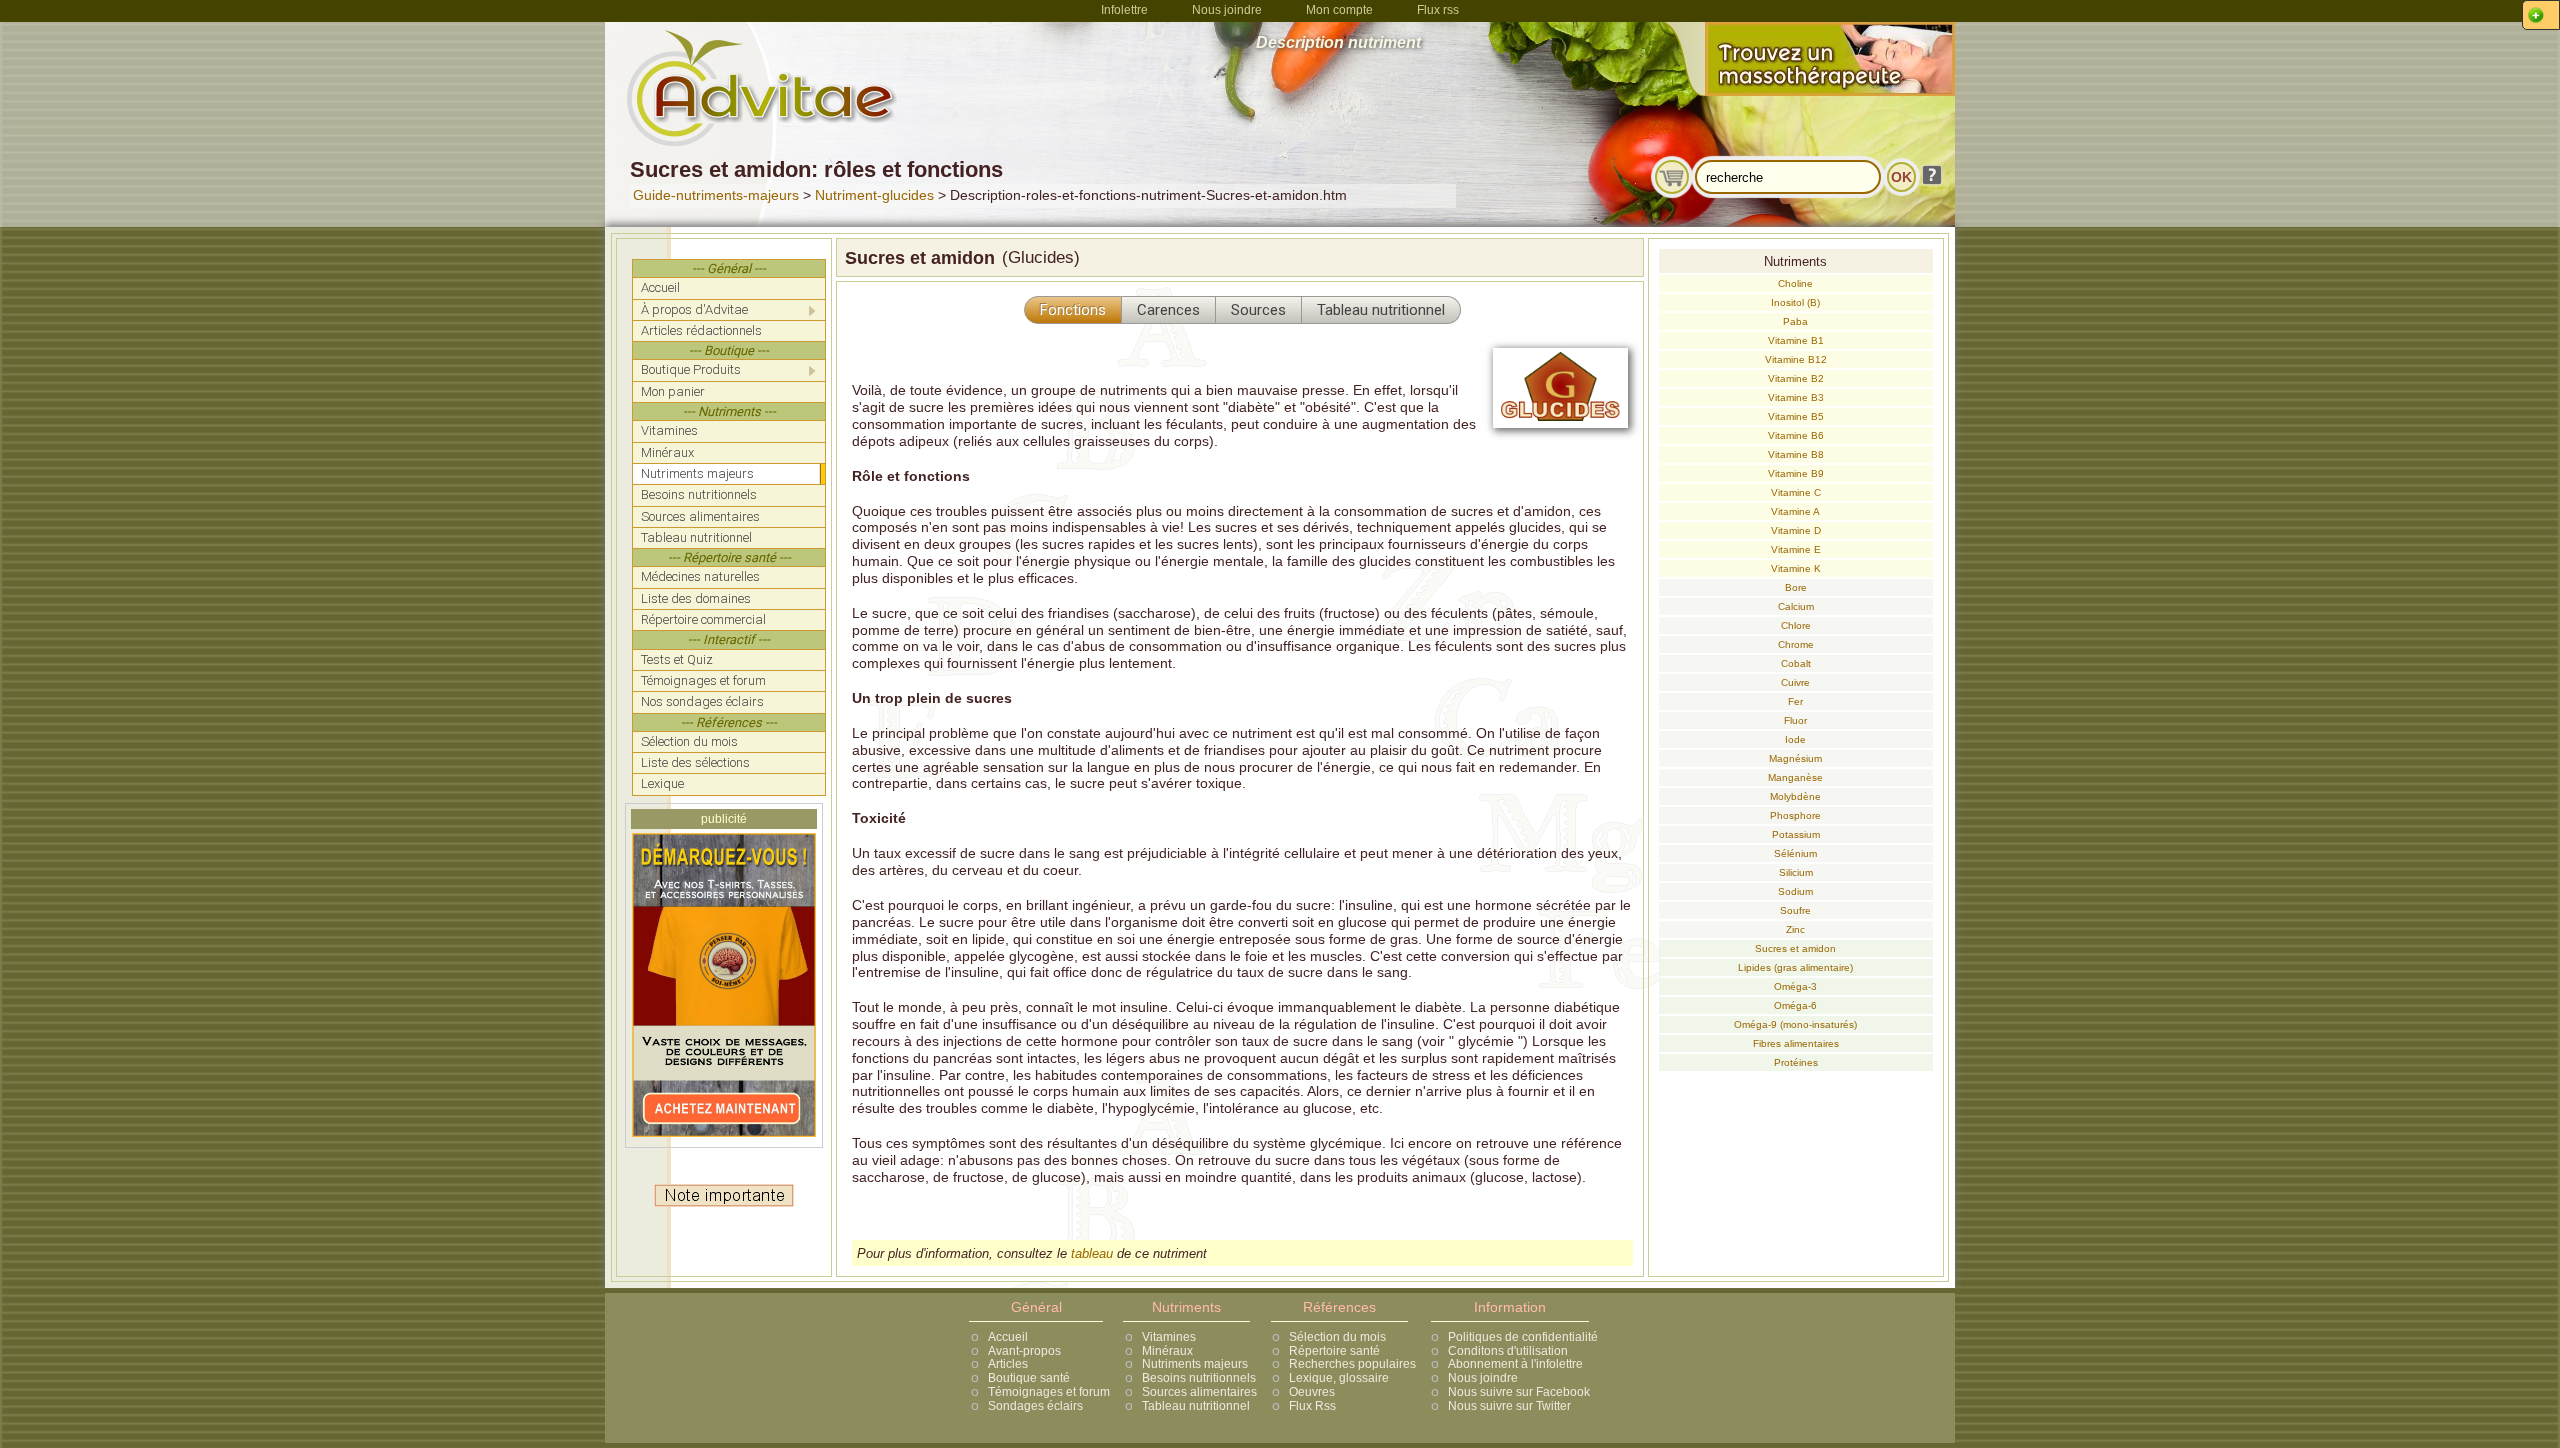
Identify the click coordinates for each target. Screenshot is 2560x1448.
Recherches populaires (1352, 1364)
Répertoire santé (1334, 1351)
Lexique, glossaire (1339, 1378)
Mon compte (1339, 10)
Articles (1008, 1364)
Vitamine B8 (1796, 454)
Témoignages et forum (1049, 1392)
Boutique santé (1029, 1378)
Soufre (1795, 910)
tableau (1092, 1253)
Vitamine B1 (1796, 340)
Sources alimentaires (1199, 1392)
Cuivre (1795, 682)
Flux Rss (1312, 1406)
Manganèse (1795, 777)
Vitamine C (1796, 492)
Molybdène (1795, 796)
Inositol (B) (1795, 302)
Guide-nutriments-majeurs (716, 195)
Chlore (1796, 625)
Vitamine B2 (1796, 378)
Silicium (1796, 872)
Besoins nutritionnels (1199, 1378)
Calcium (1796, 606)
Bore (1796, 587)
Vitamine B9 (1796, 473)
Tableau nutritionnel (1196, 1406)
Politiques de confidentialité (1523, 1337)
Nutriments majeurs (1195, 1364)
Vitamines (1169, 1337)
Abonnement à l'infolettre (1515, 1364)
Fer (1795, 701)
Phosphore (1795, 815)
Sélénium (1795, 853)
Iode (1795, 739)
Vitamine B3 (1796, 397)
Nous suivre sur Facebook (1519, 1392)
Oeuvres (1312, 1392)
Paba (1795, 321)
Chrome (1796, 644)
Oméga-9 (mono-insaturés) (1795, 1024)
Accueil (1008, 1337)
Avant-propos (1024, 1351)
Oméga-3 (1795, 986)
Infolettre (1124, 10)
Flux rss (1438, 10)
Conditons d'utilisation (1508, 1351)
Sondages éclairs (1035, 1406)
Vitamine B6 (1796, 435)
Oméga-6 (1795, 1005)
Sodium (1795, 891)
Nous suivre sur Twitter (1509, 1406)
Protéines (1796, 1062)
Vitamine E (1796, 549)
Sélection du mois (1337, 1337)
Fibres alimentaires (1796, 1043)
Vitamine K (1796, 568)
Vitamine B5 (1796, 416)
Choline (1795, 283)
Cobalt (1796, 663)
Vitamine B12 (1796, 359)
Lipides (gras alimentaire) (1795, 967)
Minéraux (1167, 1351)
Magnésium (1795, 758)
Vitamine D (1796, 530)
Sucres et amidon (1795, 948)
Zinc (1795, 929)
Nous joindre (1227, 10)
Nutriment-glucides (874, 195)
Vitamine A (1795, 511)
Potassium (1796, 834)
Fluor (1795, 720)
